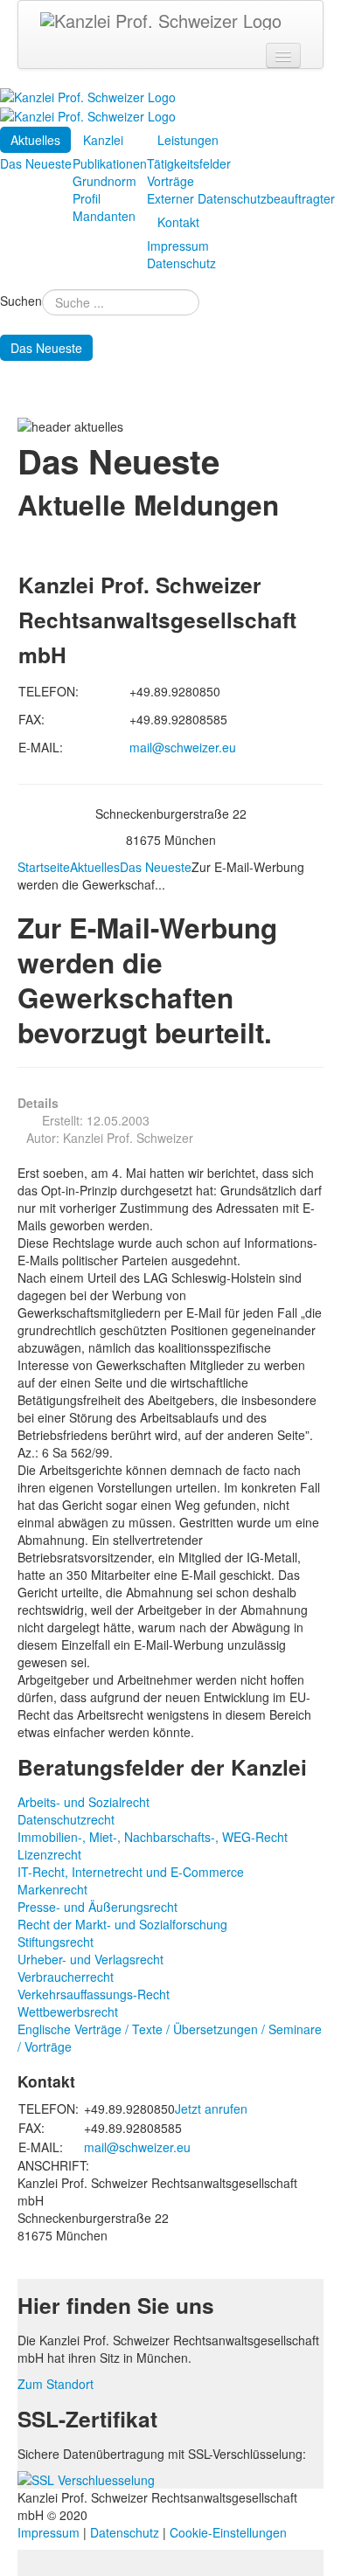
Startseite (44, 867)
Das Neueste (36, 163)
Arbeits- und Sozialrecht (84, 1802)
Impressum (178, 246)
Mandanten (104, 216)
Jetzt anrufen (211, 2109)
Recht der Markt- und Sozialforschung (122, 1924)
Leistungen (188, 140)
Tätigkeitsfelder (189, 163)
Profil (87, 198)
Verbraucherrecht (66, 1977)
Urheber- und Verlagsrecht (90, 1959)
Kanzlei (103, 140)
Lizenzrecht (49, 1854)
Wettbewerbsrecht (68, 2012)
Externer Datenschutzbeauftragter (241, 198)
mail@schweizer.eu (183, 747)
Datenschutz (181, 263)
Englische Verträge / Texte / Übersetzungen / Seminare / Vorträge (170, 2038)
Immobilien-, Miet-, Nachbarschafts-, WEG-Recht (153, 1837)
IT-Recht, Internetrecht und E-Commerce (131, 1872)
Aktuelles (35, 140)
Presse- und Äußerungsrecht (97, 1907)
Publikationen (110, 163)
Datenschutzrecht (66, 1819)
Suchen (21, 301)
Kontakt (178, 222)
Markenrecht (52, 1889)
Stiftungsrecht (56, 1942)
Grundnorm (104, 181)
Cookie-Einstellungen (228, 2532)
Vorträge (170, 181)
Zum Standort (56, 2384)
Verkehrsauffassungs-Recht (94, 1994)
